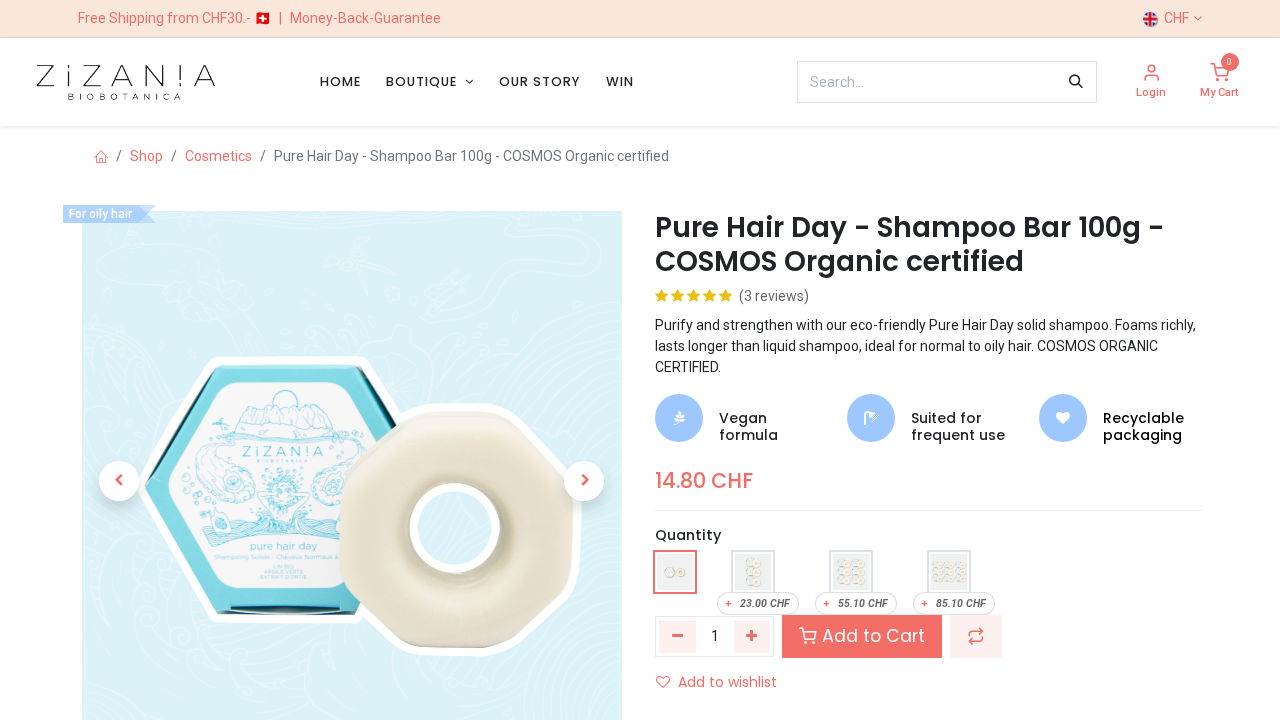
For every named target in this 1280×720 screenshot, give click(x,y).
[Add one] (752, 636)
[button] (119, 481)
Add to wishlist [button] (727, 682)
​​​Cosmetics (218, 156)
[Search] (1076, 82)
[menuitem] (340, 81)
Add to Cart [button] (871, 636)
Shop (146, 156)
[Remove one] (677, 636)
